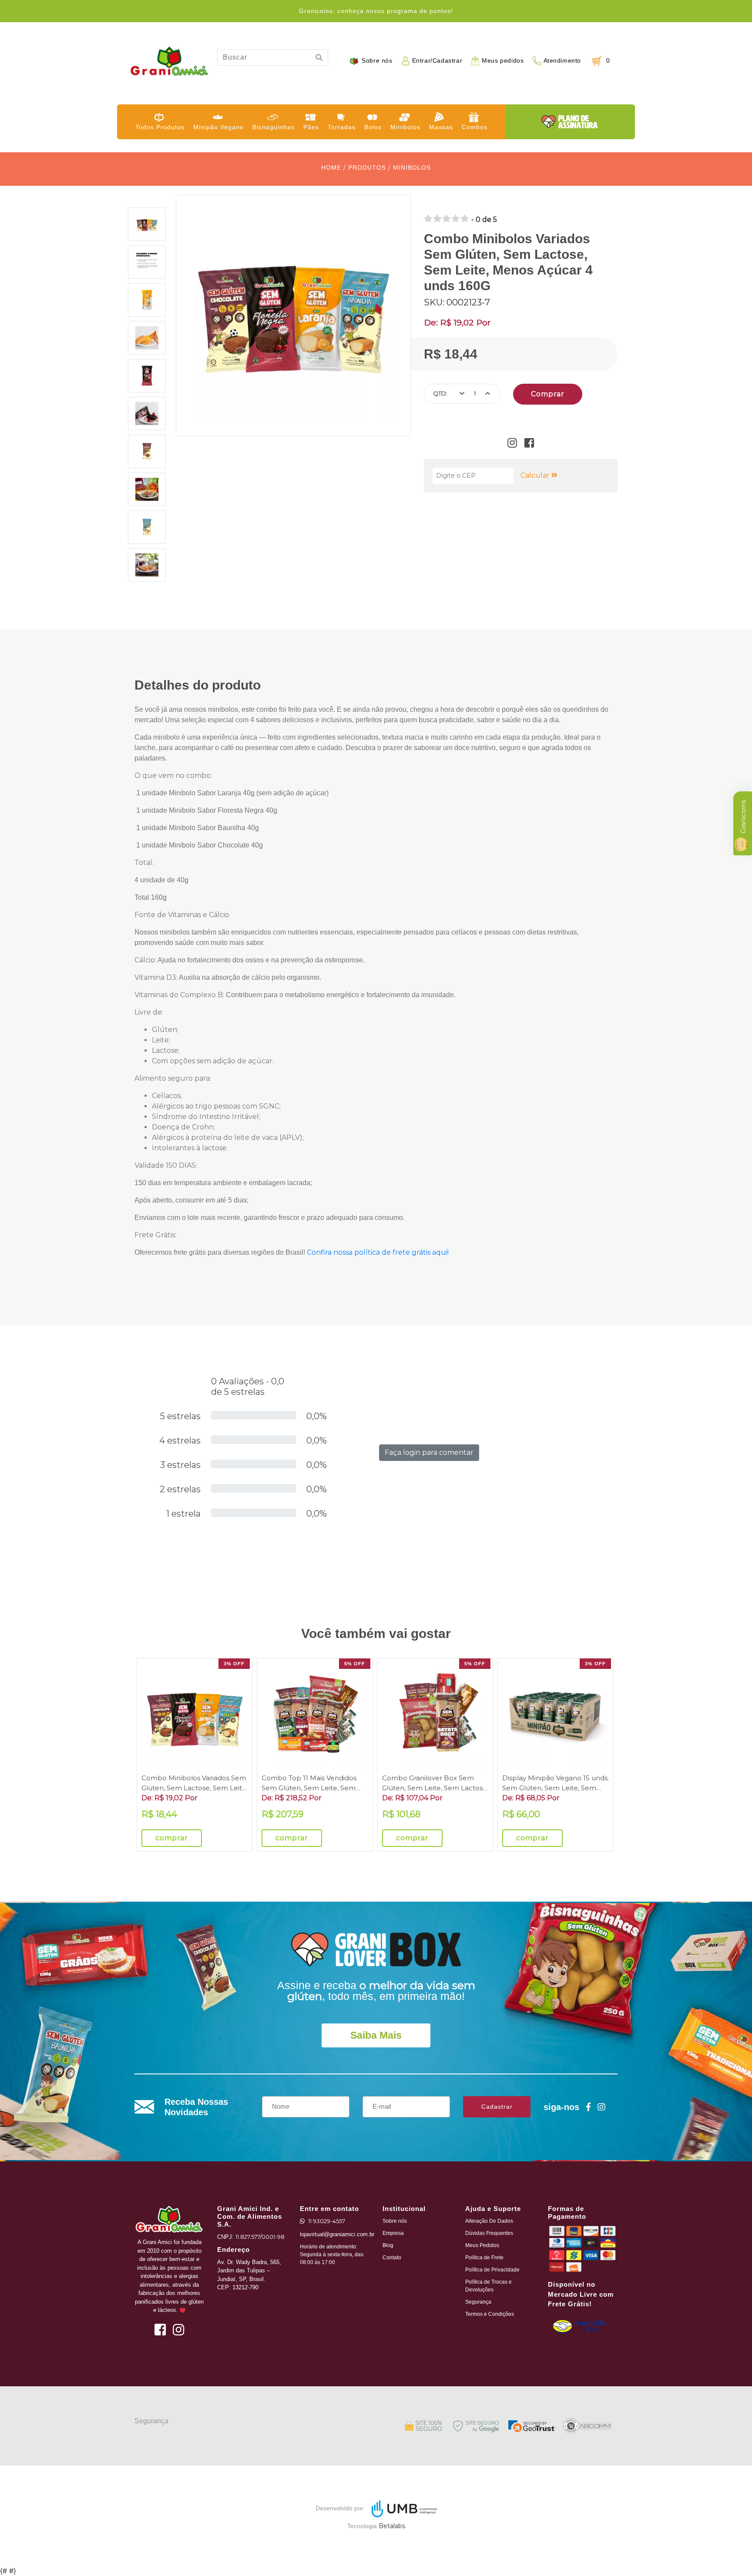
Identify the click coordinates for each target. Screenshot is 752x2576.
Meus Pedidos (482, 2245)
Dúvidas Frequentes (489, 2233)
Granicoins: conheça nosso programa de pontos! (376, 11)
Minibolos (405, 127)
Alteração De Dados (489, 2221)
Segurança (478, 2302)
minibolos (412, 167)
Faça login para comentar (429, 1452)
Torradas (342, 127)
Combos (475, 127)
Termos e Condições (490, 2314)
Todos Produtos (160, 127)
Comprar (548, 394)
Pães (311, 127)
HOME (331, 167)
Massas (441, 127)
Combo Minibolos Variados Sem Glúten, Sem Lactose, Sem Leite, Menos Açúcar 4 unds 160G (195, 1783)
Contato (392, 2258)
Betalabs (392, 2526)
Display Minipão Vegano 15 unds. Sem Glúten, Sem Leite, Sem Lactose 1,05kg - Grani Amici (556, 1783)
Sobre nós (377, 61)
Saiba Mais (376, 2035)
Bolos (373, 127)
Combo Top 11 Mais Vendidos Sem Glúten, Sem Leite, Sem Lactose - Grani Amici (309, 1783)
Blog (388, 2245)
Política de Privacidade (492, 2270)
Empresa (393, 2233)
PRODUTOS (367, 167)
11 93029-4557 (327, 2221)
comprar (172, 1838)
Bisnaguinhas (274, 127)
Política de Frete (484, 2258)
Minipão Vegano (218, 127)
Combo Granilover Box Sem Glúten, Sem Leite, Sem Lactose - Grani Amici (435, 1783)
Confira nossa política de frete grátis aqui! (378, 1252)
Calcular (536, 475)
